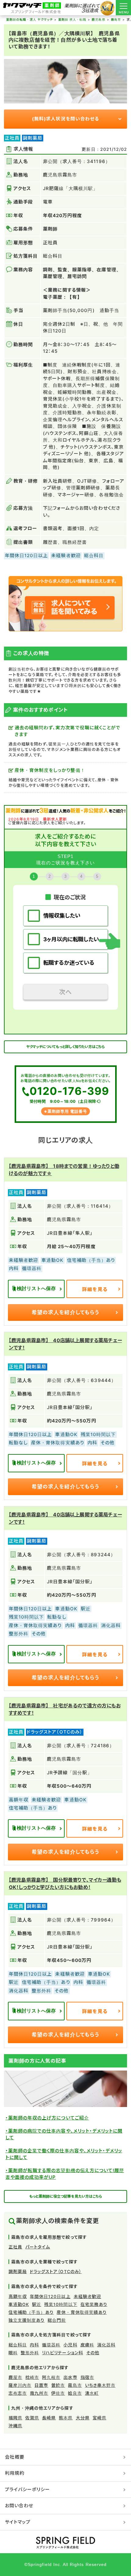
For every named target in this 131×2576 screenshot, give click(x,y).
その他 (93, 2353)
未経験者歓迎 (87, 2296)
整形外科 (30, 2353)
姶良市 (75, 2393)
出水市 (70, 2377)
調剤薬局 (18, 2271)
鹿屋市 (15, 2377)
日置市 (41, 2385)
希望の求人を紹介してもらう (65, 1312)
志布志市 (18, 2393)
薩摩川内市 (20, 2385)
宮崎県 (99, 2418)
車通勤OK (19, 2304)
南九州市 (39, 2393)
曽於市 (58, 2385)
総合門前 (57, 2320)
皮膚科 (87, 2345)
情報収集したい (62, 916)
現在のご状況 (70, 897)
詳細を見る (95, 1289)
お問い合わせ (19, 2506)
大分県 (83, 2418)
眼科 (13, 2353)
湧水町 (92, 2393)
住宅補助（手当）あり (31, 2312)
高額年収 (18, 2296)
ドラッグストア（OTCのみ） (56, 2271)
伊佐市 (58, 2393)
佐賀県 (32, 2418)
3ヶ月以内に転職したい (71, 939)
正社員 (15, 2247)
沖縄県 (15, 2426)
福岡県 (15, 2418)
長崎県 (49, 2418)
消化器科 (106, 2345)
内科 (34, 2345)
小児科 (70, 2345)
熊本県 (66, 2418)
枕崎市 (32, 2377)
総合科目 (18, 2345)
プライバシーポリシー (28, 2489)
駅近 (37, 2304)
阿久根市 (51, 2377)
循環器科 (51, 2345)
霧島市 (75, 2385)
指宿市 (87, 2377)
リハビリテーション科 (63, 2353)
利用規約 (15, 2473)
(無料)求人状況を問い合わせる (65, 119)
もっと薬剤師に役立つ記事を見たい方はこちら (66, 2196)
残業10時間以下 (61, 2304)
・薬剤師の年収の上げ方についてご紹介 (47, 2118)
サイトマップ (18, 2522)
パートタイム (38, 2247)
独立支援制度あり (27, 2320)
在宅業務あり (94, 2304)
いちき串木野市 (100, 2385)
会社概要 (15, 2457)
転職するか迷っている (69, 963)
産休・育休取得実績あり (82, 2312)
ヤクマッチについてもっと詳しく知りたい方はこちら (66, 1047)
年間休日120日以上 (50, 2296)
